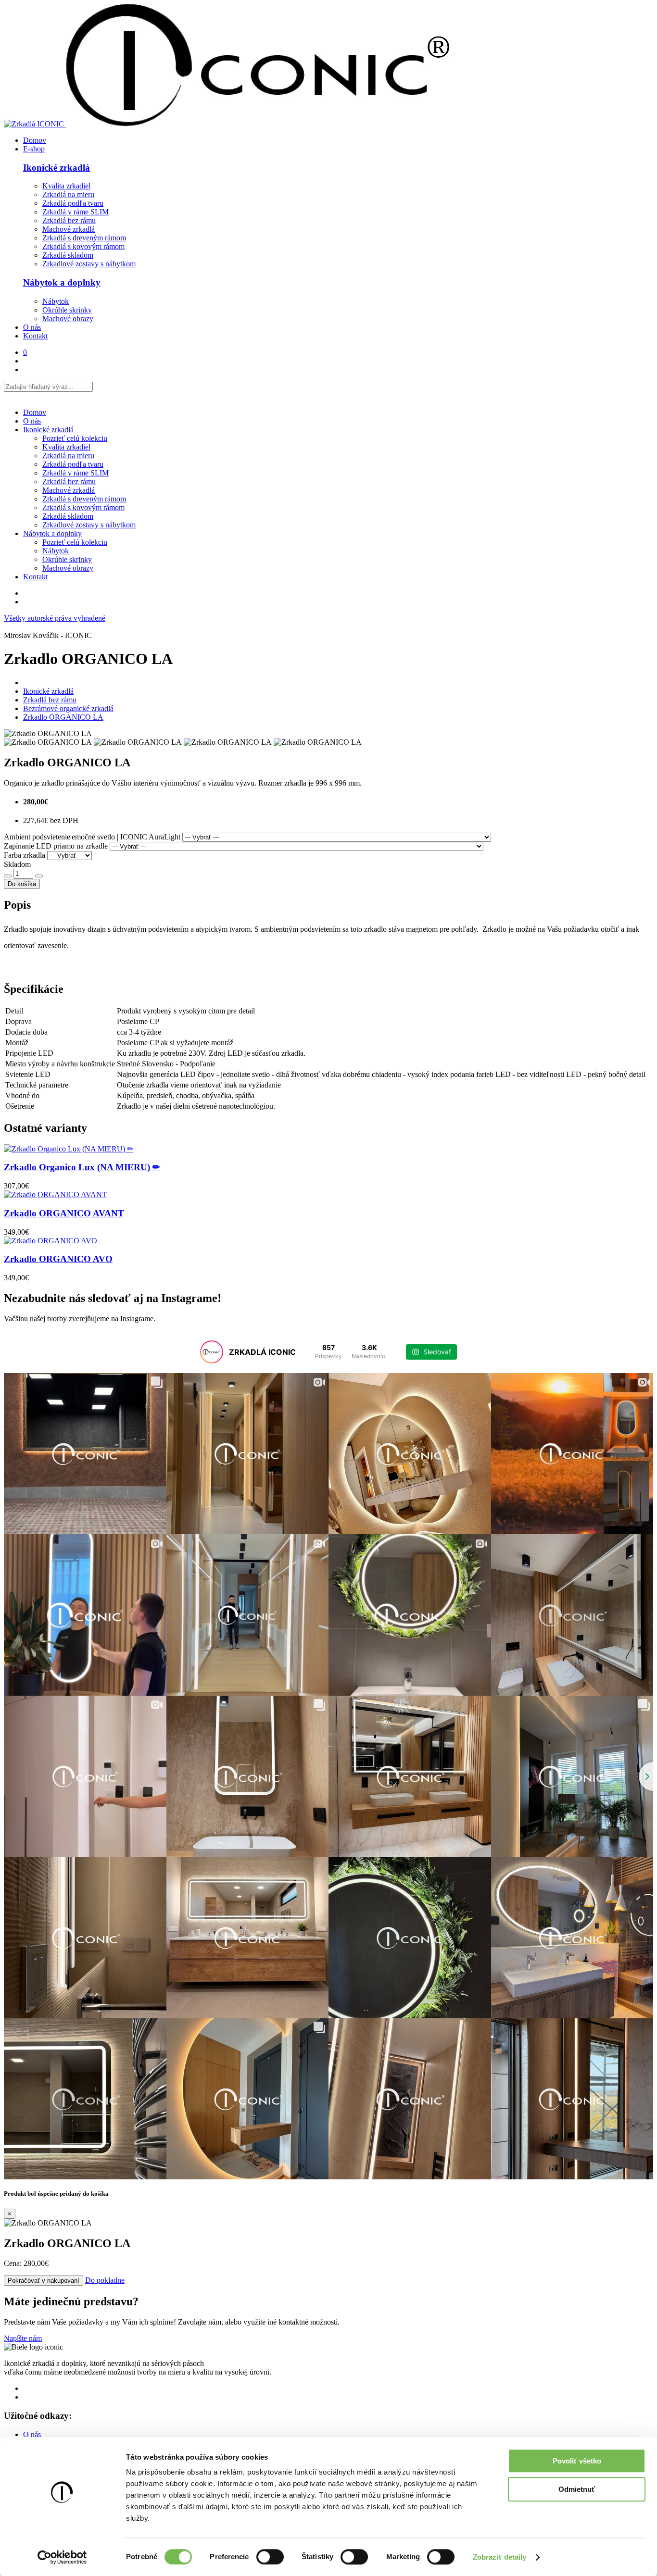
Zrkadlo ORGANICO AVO (58, 1259)
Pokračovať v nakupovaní (44, 2281)
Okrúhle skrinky (67, 310)
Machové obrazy (68, 319)
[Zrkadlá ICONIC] (227, 124)
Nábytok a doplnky (62, 282)
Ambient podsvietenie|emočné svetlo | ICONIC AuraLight (92, 837)
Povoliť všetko (577, 2461)
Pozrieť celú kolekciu (75, 438)
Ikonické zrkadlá (57, 168)
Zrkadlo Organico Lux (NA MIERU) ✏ (82, 1167)
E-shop (34, 149)
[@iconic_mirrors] (212, 1352)
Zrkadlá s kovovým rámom (83, 246)
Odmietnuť (577, 2489)
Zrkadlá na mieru (68, 194)
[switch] (270, 2557)
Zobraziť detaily (500, 2557)
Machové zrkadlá (69, 229)
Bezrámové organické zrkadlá (68, 708)
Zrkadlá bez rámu (69, 220)
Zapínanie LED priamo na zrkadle (56, 846)
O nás (32, 327)
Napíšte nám (23, 2338)
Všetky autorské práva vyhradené (55, 618)
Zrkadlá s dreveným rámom (84, 238)
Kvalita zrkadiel (66, 186)
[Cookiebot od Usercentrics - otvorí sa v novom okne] (62, 2557)
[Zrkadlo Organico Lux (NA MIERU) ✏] (328, 1149)
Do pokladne (105, 2280)
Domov (35, 140)
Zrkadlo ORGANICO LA (63, 717)
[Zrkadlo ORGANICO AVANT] (328, 1195)
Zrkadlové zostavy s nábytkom (89, 264)
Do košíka (22, 884)
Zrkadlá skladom (68, 255)
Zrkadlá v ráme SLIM (76, 212)
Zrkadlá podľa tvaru (73, 203)
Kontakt (35, 336)
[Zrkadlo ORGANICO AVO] (328, 1241)
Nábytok (56, 301)
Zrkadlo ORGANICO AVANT (64, 1213)
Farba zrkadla (25, 855)
